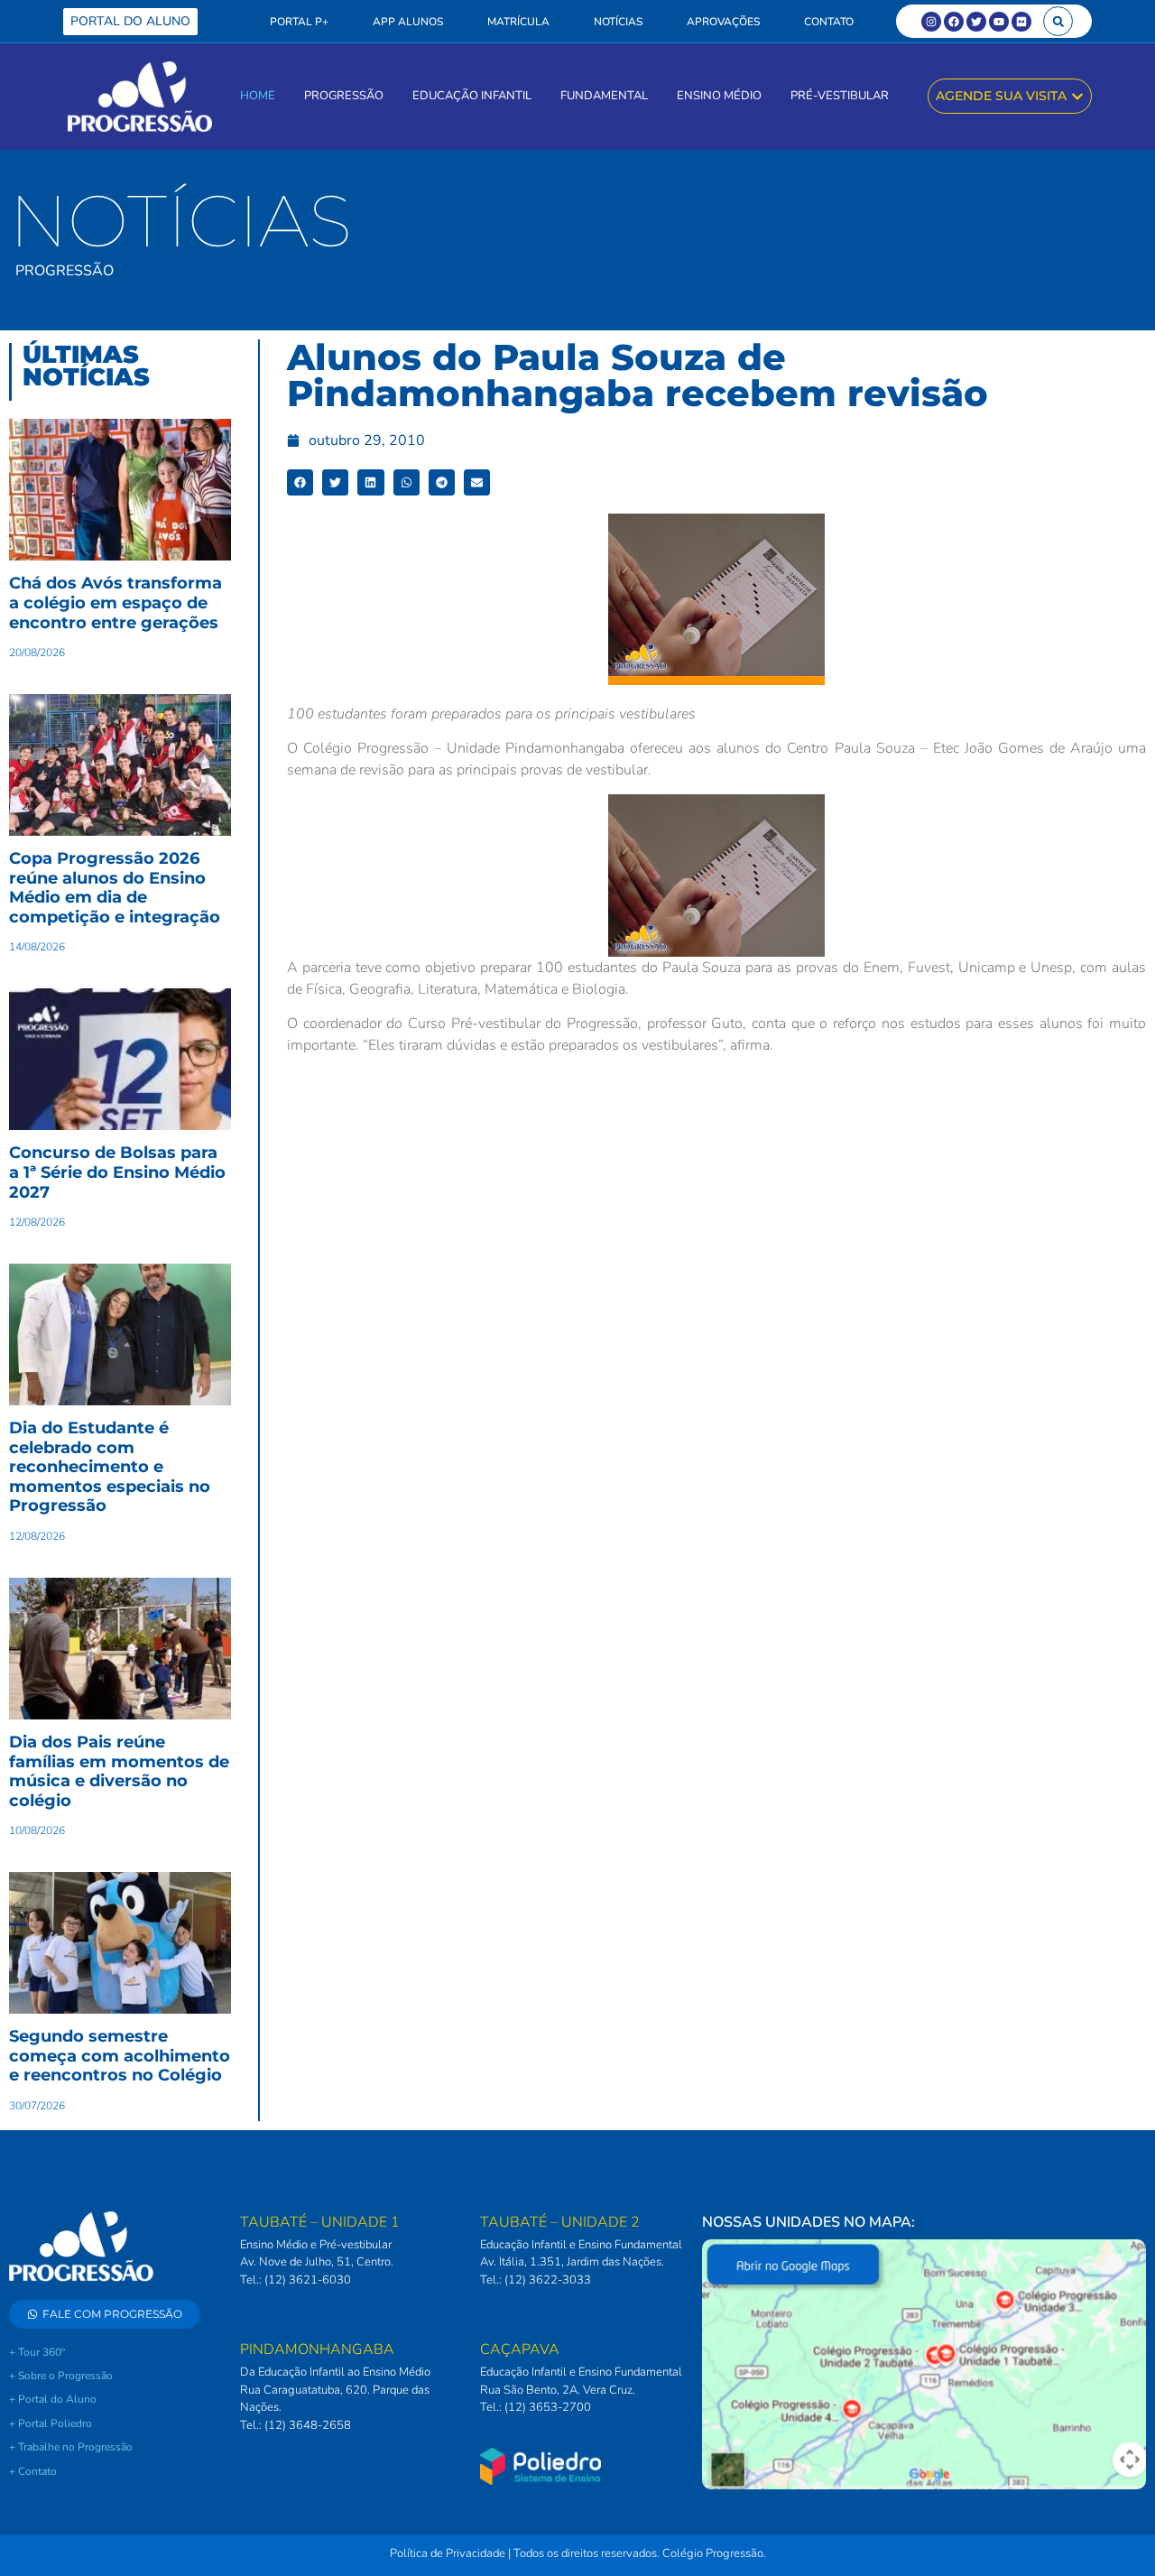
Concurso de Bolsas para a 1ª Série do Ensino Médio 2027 (117, 1172)
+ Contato (33, 2471)
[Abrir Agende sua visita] (1077, 96)
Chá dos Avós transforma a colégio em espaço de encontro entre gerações (115, 602)
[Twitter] (976, 22)
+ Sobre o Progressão (61, 2376)
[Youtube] (999, 22)
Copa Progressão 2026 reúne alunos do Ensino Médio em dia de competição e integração (115, 888)
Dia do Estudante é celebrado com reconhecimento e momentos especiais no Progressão (110, 1467)
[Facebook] (954, 22)
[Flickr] (1021, 22)
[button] (1058, 21)
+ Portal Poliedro (51, 2423)
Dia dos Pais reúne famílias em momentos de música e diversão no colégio (119, 1771)
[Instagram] (931, 22)
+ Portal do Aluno (53, 2399)
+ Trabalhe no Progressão (71, 2447)
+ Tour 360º (37, 2352)
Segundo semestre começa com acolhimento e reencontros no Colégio (120, 2056)
